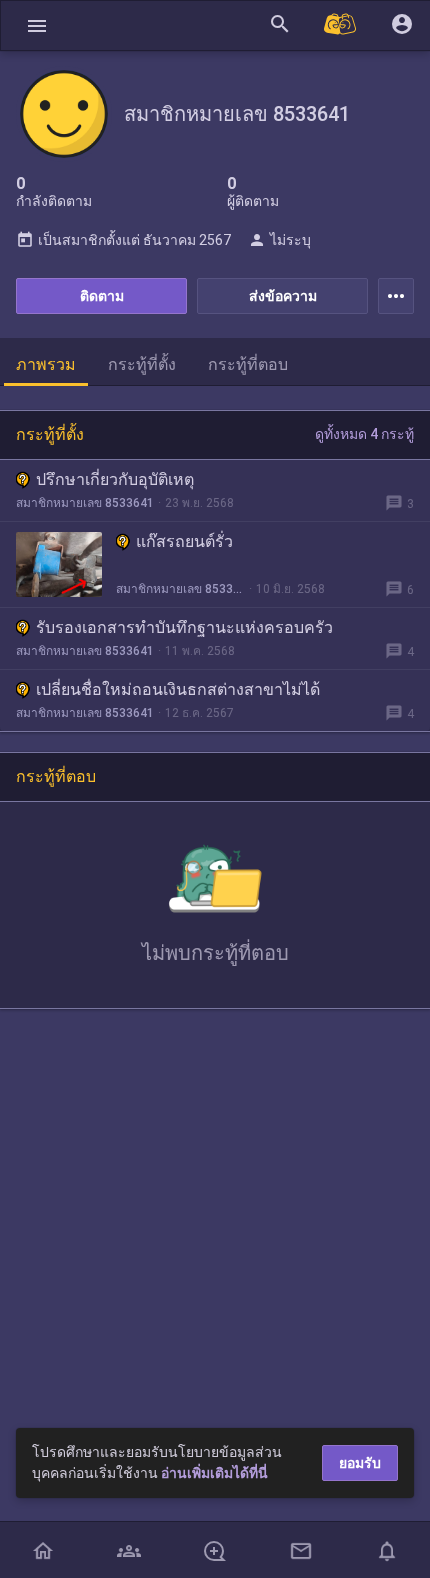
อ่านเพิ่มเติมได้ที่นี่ (214, 1473)
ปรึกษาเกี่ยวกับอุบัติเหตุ (115, 479)
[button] (37, 25)
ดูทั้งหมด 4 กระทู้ (364, 434)
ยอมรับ (360, 1463)
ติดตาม (102, 296)
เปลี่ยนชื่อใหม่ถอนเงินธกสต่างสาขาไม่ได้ (178, 689)
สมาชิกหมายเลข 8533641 (85, 503)
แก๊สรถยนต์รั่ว (184, 541)
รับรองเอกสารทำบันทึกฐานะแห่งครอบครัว (184, 627)
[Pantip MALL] (341, 25)
